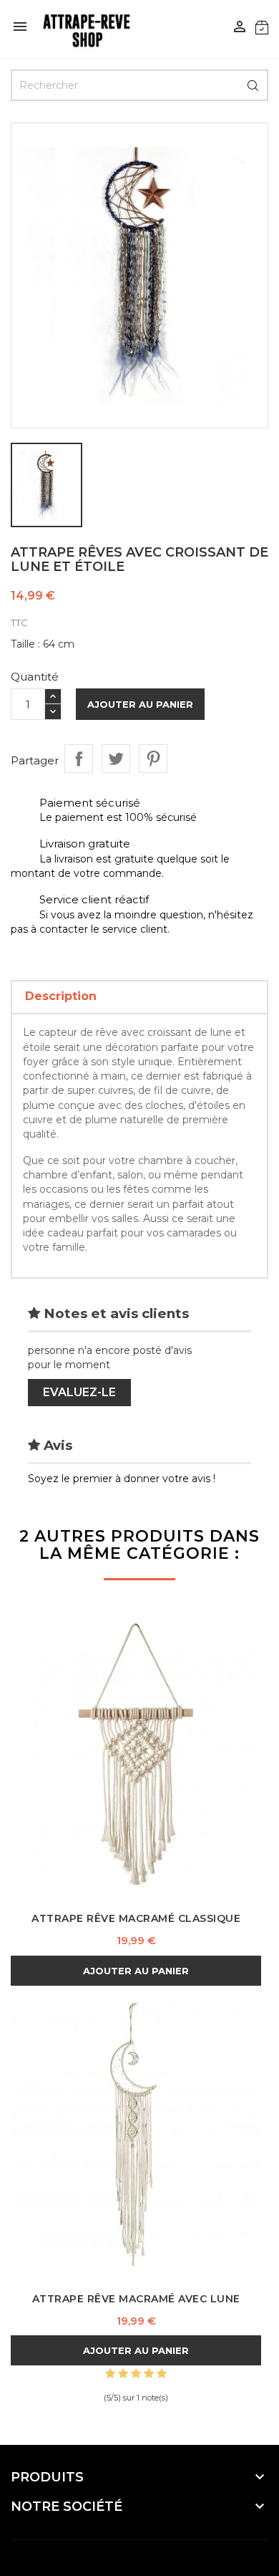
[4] (149, 2374)
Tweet (116, 759)
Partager (79, 759)
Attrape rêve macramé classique (136, 1918)
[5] (162, 2374)
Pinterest (153, 759)
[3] (136, 2374)
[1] (110, 2374)
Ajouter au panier (140, 704)
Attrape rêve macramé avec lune (136, 2299)
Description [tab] (61, 996)
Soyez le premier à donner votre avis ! (122, 1479)
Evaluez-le (79, 1392)
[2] (123, 2374)
